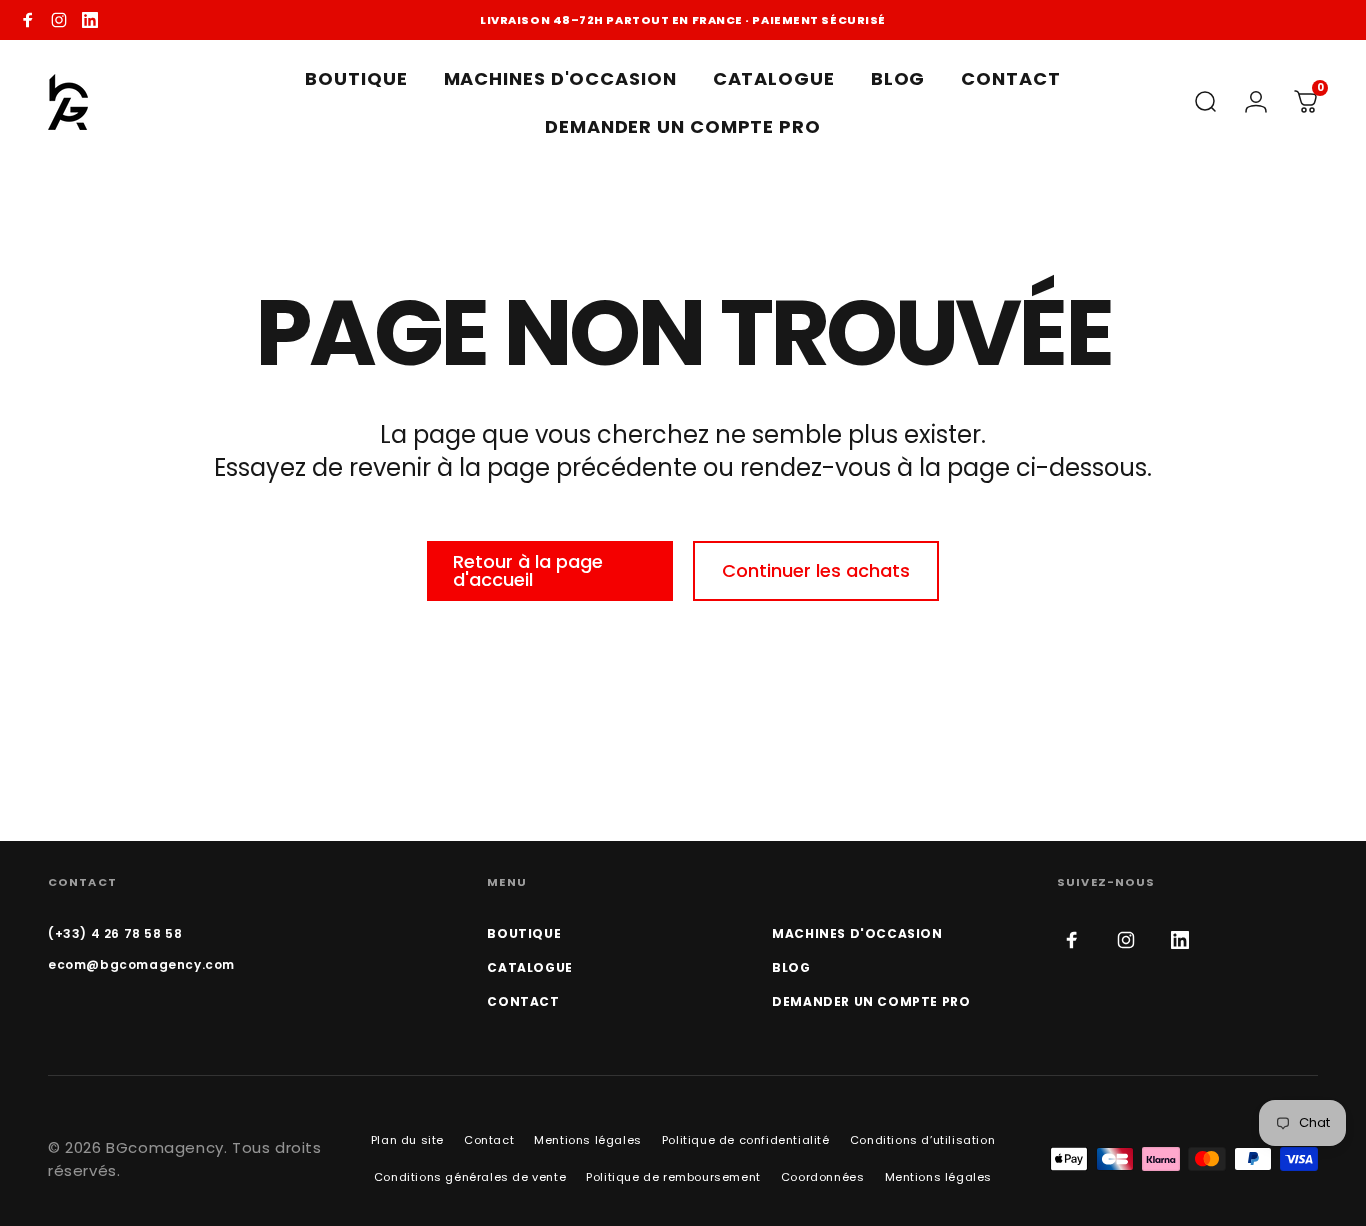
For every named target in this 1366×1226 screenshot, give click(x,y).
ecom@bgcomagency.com (141, 964)
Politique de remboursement (673, 1177)
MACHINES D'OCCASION (857, 933)
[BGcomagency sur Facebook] (28, 20)
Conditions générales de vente (470, 1177)
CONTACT (523, 1001)
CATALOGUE (529, 967)
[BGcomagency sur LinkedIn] (90, 20)
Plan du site (407, 1140)
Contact (489, 1140)
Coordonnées (823, 1177)
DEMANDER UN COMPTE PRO (871, 1001)
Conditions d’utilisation (922, 1140)
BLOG (791, 967)
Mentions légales (588, 1140)
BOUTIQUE (524, 933)
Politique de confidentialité (746, 1140)
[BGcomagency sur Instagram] (59, 20)
